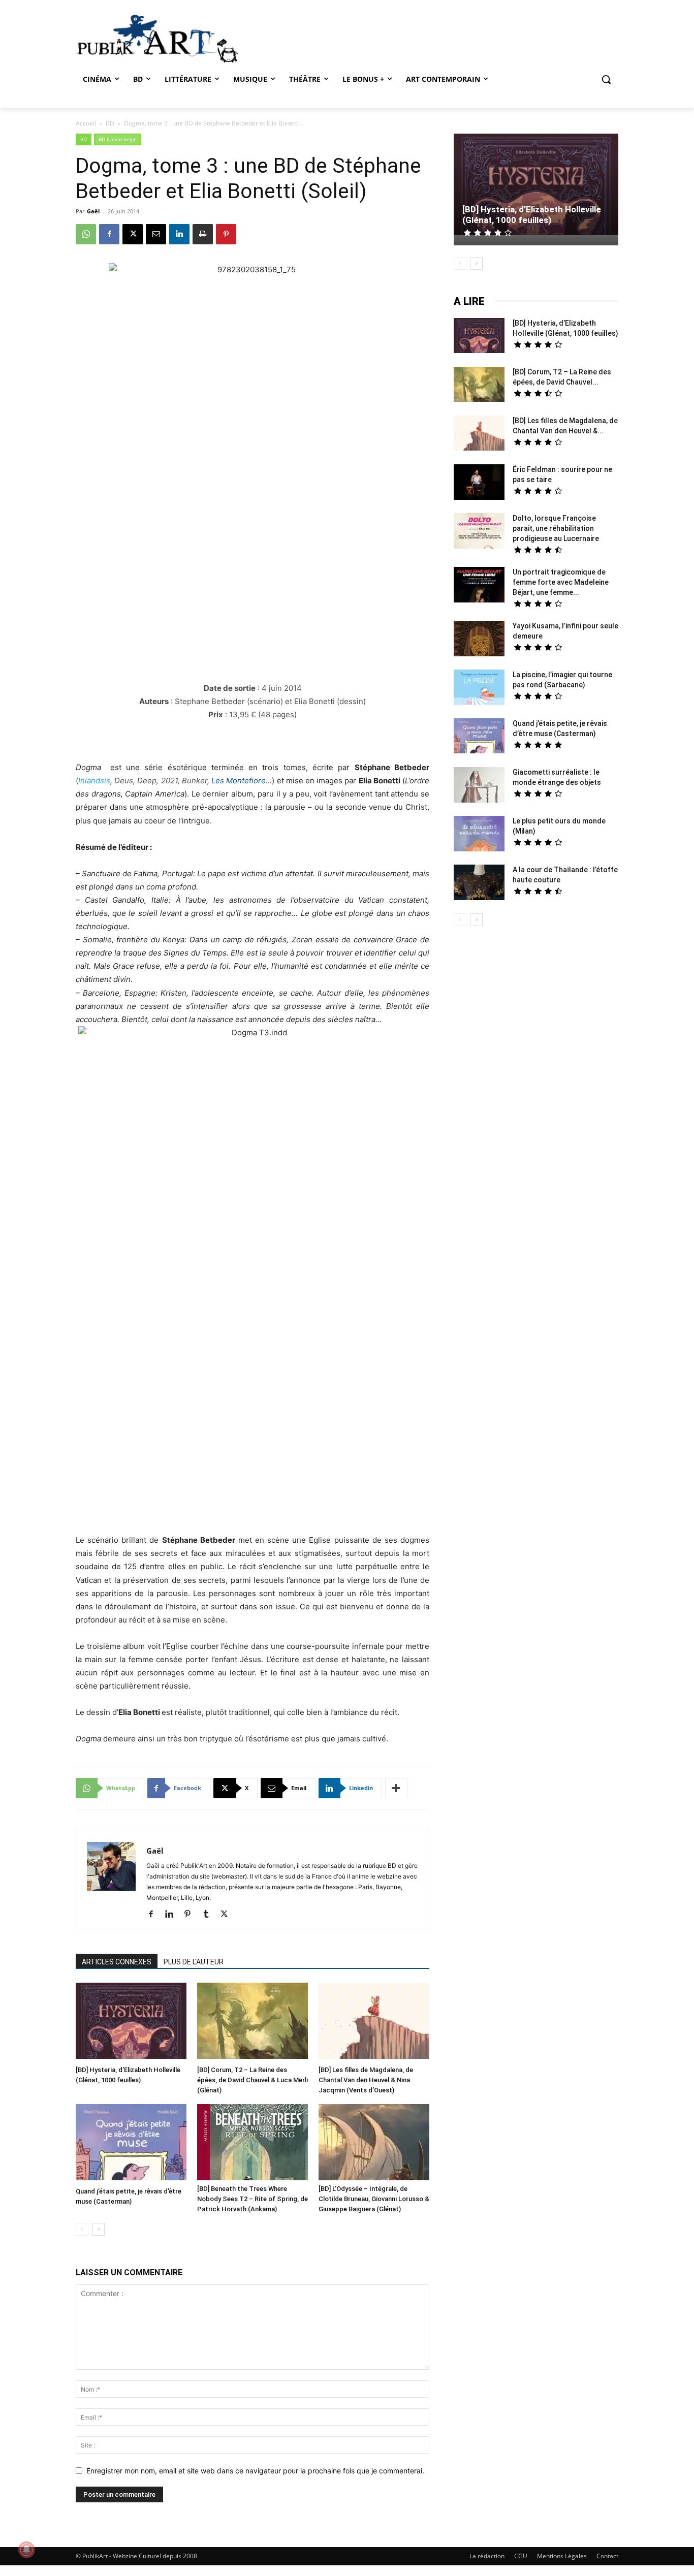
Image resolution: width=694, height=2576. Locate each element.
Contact (607, 2556)
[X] (133, 234)
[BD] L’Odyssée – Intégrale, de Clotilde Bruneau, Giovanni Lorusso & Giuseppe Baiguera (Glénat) (374, 2199)
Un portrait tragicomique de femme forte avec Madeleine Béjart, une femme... (561, 582)
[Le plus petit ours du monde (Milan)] (479, 835)
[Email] (156, 234)
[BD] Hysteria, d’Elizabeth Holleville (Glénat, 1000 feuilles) (532, 215)
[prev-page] (82, 2229)
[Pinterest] (226, 234)
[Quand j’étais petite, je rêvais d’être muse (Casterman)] (131, 2143)
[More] (396, 1788)
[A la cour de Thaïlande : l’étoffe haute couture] (479, 884)
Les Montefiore (239, 781)
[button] (606, 79)
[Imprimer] (203, 234)
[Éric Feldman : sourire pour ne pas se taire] (479, 483)
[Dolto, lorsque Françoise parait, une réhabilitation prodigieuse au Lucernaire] (479, 532)
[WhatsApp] (86, 234)
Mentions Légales (562, 2556)
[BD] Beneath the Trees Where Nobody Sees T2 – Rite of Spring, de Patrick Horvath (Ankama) (253, 2199)
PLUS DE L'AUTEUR (194, 1962)
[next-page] (98, 2229)
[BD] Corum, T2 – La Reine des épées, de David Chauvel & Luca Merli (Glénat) (253, 2080)
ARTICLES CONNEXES (117, 1962)
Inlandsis (94, 781)
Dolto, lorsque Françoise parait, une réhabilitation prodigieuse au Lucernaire (556, 528)
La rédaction (487, 2556)
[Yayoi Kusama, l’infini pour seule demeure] (479, 640)
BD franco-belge (118, 139)
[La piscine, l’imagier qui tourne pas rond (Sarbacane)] (479, 687)
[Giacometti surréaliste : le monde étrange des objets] (479, 786)
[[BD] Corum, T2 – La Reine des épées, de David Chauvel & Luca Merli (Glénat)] (253, 2022)
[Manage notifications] (26, 2550)
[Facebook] (109, 234)
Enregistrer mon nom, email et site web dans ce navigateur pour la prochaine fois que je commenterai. (255, 2471)
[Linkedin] (179, 234)
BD (110, 123)
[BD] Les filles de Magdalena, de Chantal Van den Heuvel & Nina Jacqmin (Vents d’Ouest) (366, 2080)
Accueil (86, 123)
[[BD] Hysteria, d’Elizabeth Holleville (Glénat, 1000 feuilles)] (131, 2022)
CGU (521, 2556)
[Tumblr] (210, 1915)
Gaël (93, 211)
